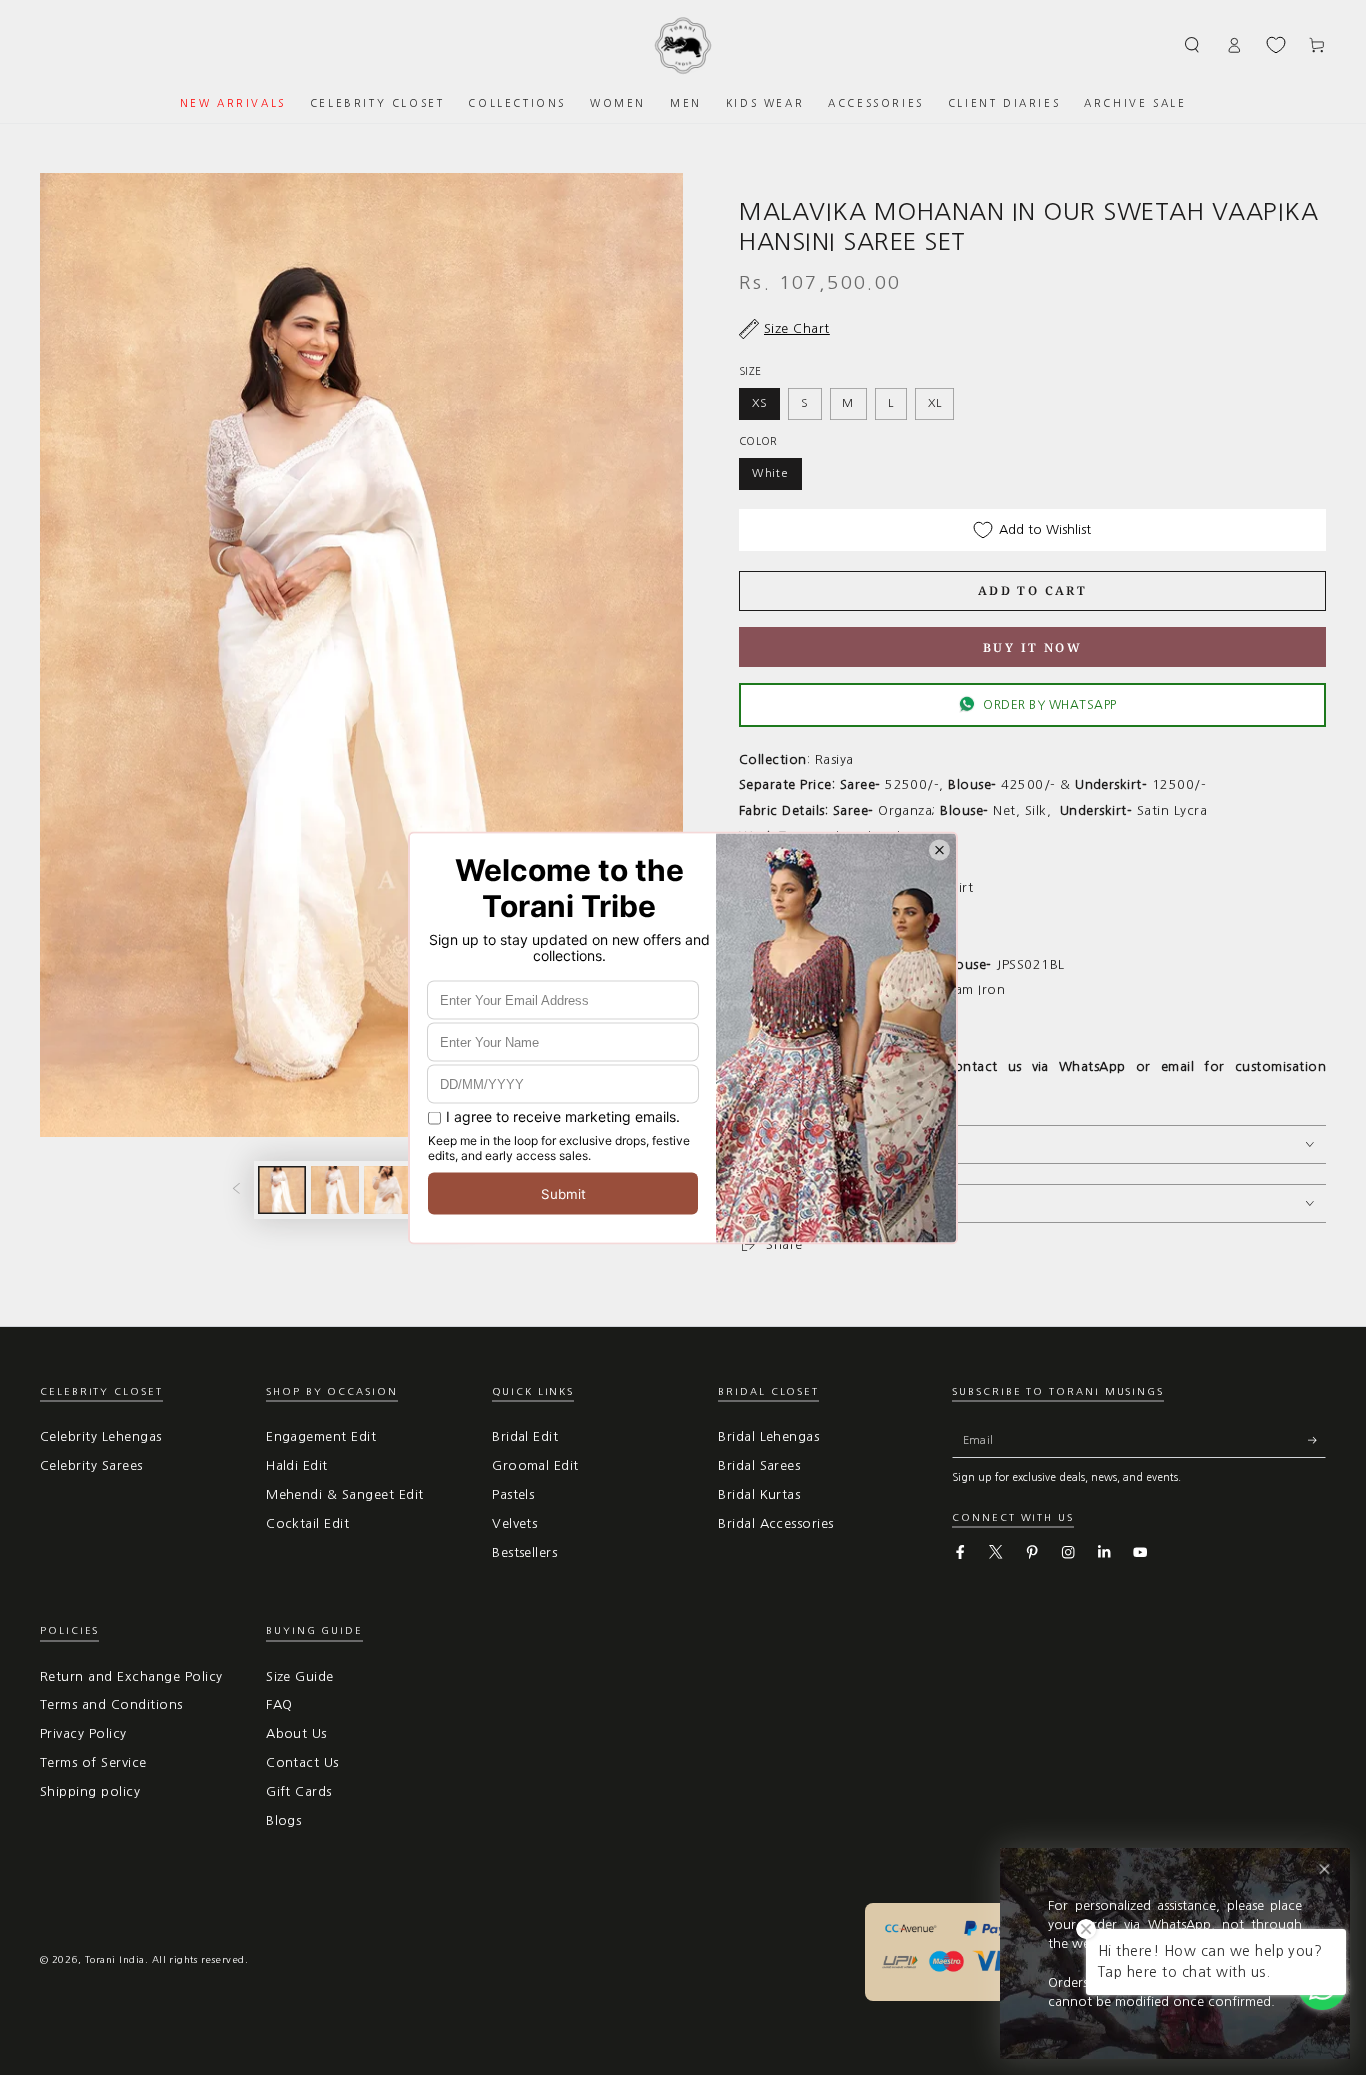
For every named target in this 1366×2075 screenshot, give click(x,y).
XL (935, 403)
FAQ (279, 1704)
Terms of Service (93, 1762)
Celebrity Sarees (91, 1465)
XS (760, 403)
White (770, 473)
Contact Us (302, 1762)
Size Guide (300, 1676)
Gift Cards (299, 1791)
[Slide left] (235, 1189)
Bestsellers (524, 1552)
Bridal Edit (525, 1436)
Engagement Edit (321, 1436)
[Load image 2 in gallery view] (335, 1190)
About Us (296, 1733)
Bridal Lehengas (768, 1436)
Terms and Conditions (111, 1704)
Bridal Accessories (776, 1523)
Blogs (283, 1820)
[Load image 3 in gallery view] (388, 1190)
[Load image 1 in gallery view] (282, 1190)
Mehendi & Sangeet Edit (345, 1494)
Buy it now (1032, 647)
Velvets (514, 1523)
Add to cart (1032, 590)
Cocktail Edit (307, 1523)
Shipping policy (90, 1791)
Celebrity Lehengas (101, 1436)
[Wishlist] (1276, 45)
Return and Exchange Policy (131, 1676)
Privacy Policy (83, 1733)
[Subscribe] (1317, 1439)
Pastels (513, 1494)
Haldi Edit (297, 1465)
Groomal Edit (535, 1465)
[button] (1193, 44)
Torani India (115, 1959)
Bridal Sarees (759, 1465)
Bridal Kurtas (759, 1494)
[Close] (1324, 1869)
